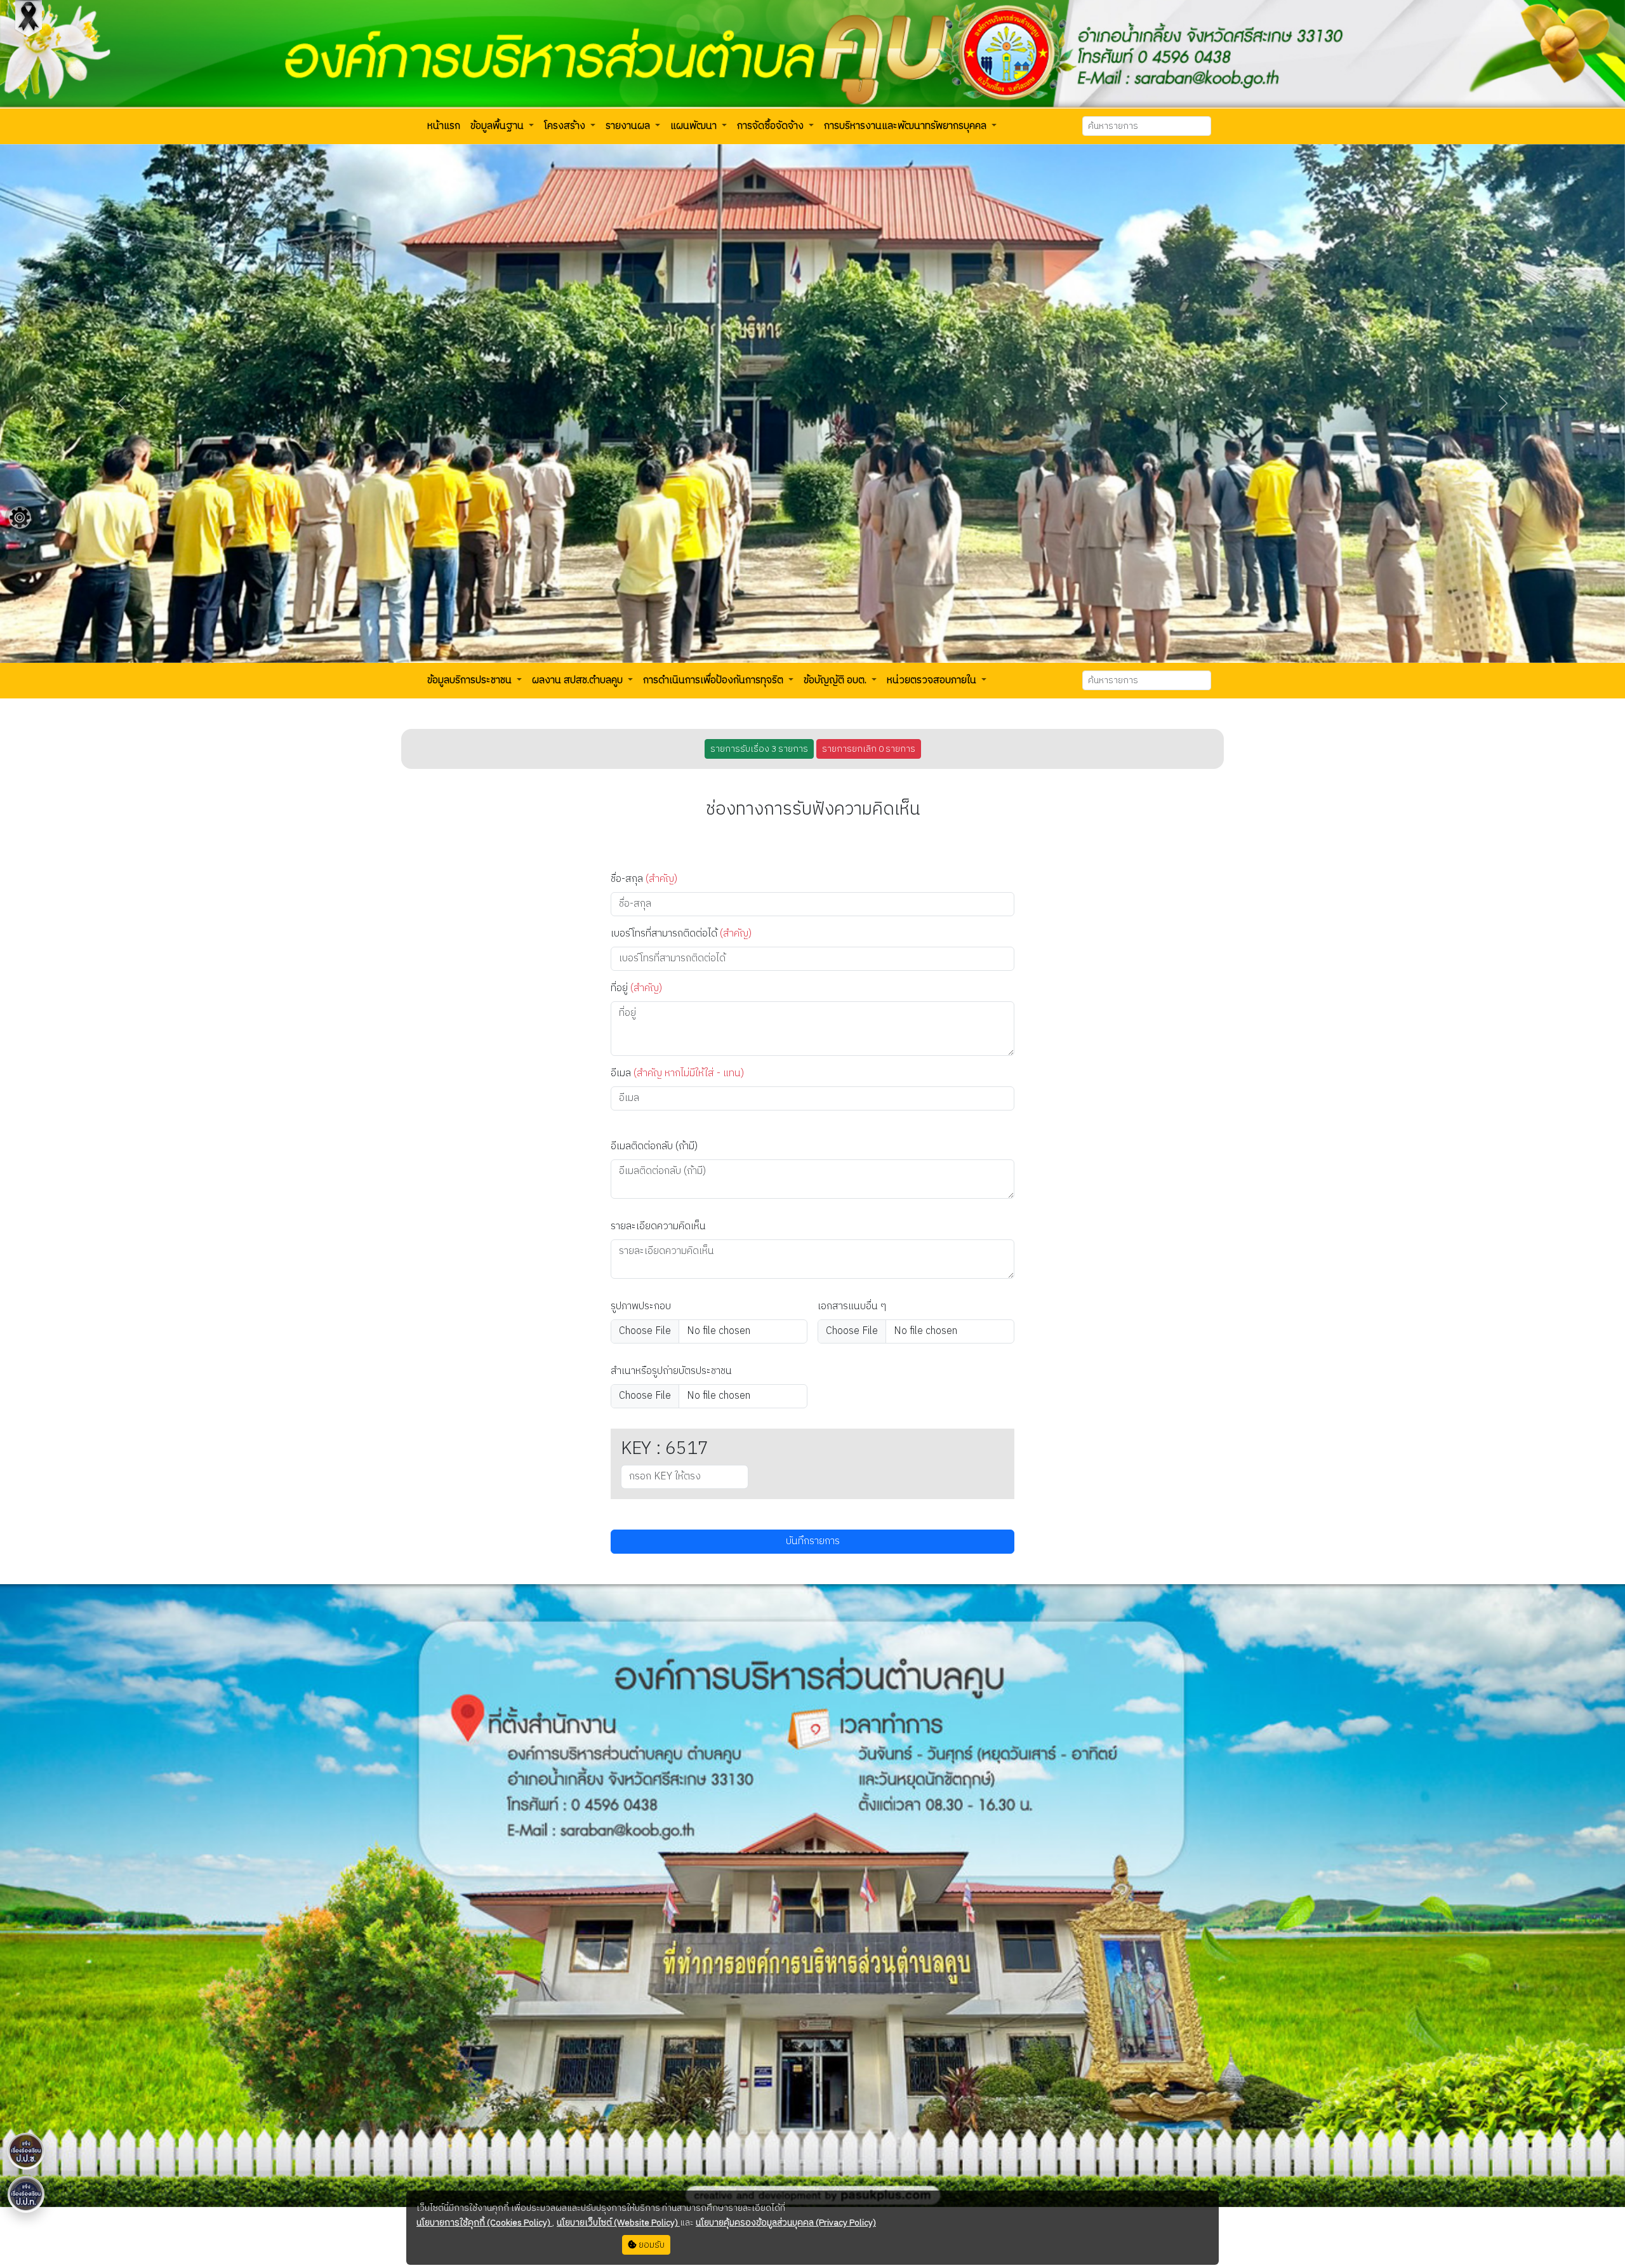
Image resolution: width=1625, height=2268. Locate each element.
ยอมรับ (651, 2245)
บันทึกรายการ (813, 1541)
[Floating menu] (20, 517)
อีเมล (677, 1074)
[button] (444, 126)
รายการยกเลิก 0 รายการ (869, 749)
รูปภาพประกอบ (641, 1307)
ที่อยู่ (636, 989)
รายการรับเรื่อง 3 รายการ (759, 749)
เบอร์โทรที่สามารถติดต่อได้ (681, 934)
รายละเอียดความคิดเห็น (658, 1227)
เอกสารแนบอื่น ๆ (852, 1307)
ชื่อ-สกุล (644, 879)
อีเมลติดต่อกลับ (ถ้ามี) (654, 1147)
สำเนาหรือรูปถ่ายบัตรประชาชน (671, 1371)
